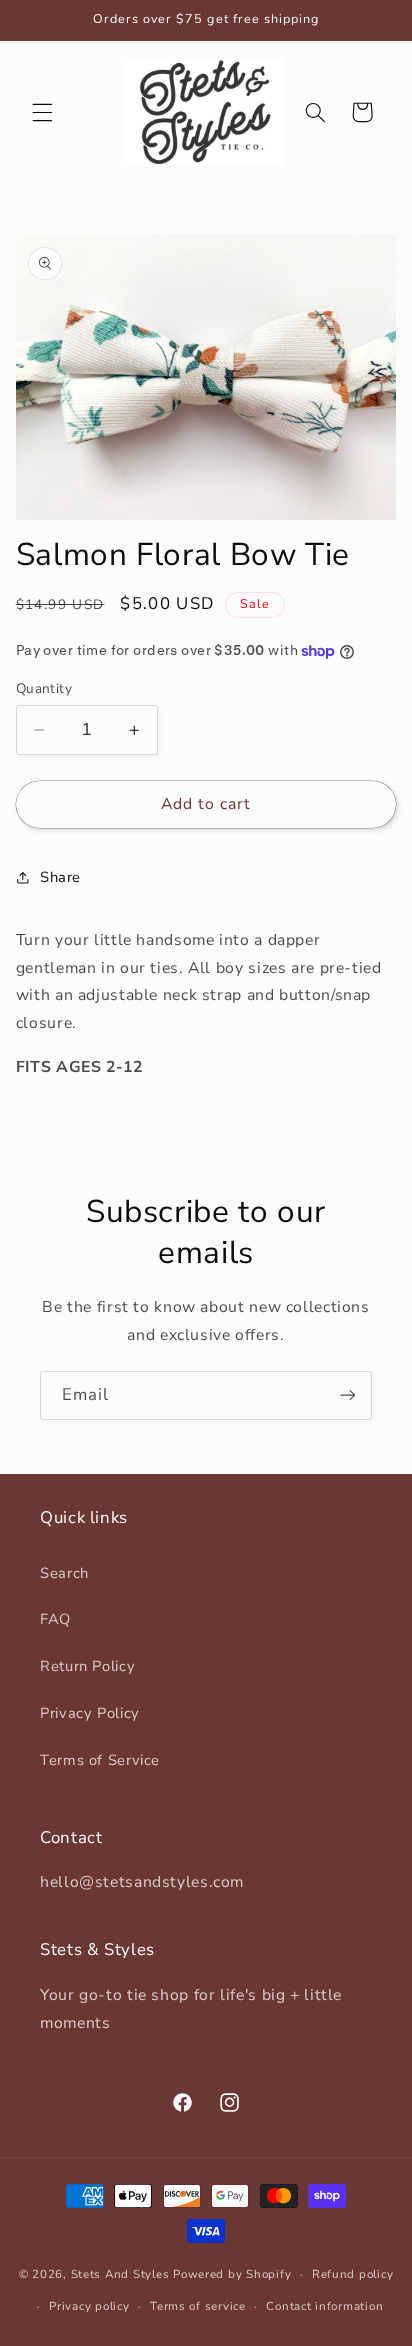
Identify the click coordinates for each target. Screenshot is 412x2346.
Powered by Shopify (232, 2274)
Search (64, 1573)
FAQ (55, 1619)
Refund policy (353, 2274)
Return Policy (87, 1666)
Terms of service (198, 2306)
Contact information (324, 2306)
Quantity (44, 688)
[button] (42, 112)
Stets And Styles (120, 2274)
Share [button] (60, 877)
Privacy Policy (90, 1713)
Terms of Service (100, 1760)
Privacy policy (89, 2306)
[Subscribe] (348, 1395)
